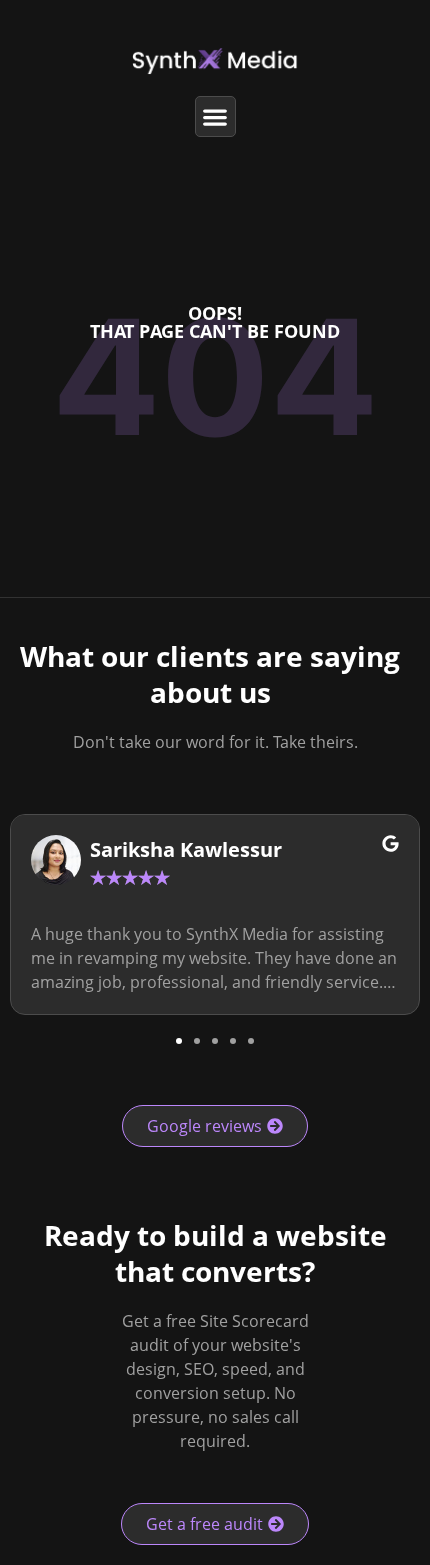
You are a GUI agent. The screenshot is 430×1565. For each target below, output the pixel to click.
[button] (215, 116)
